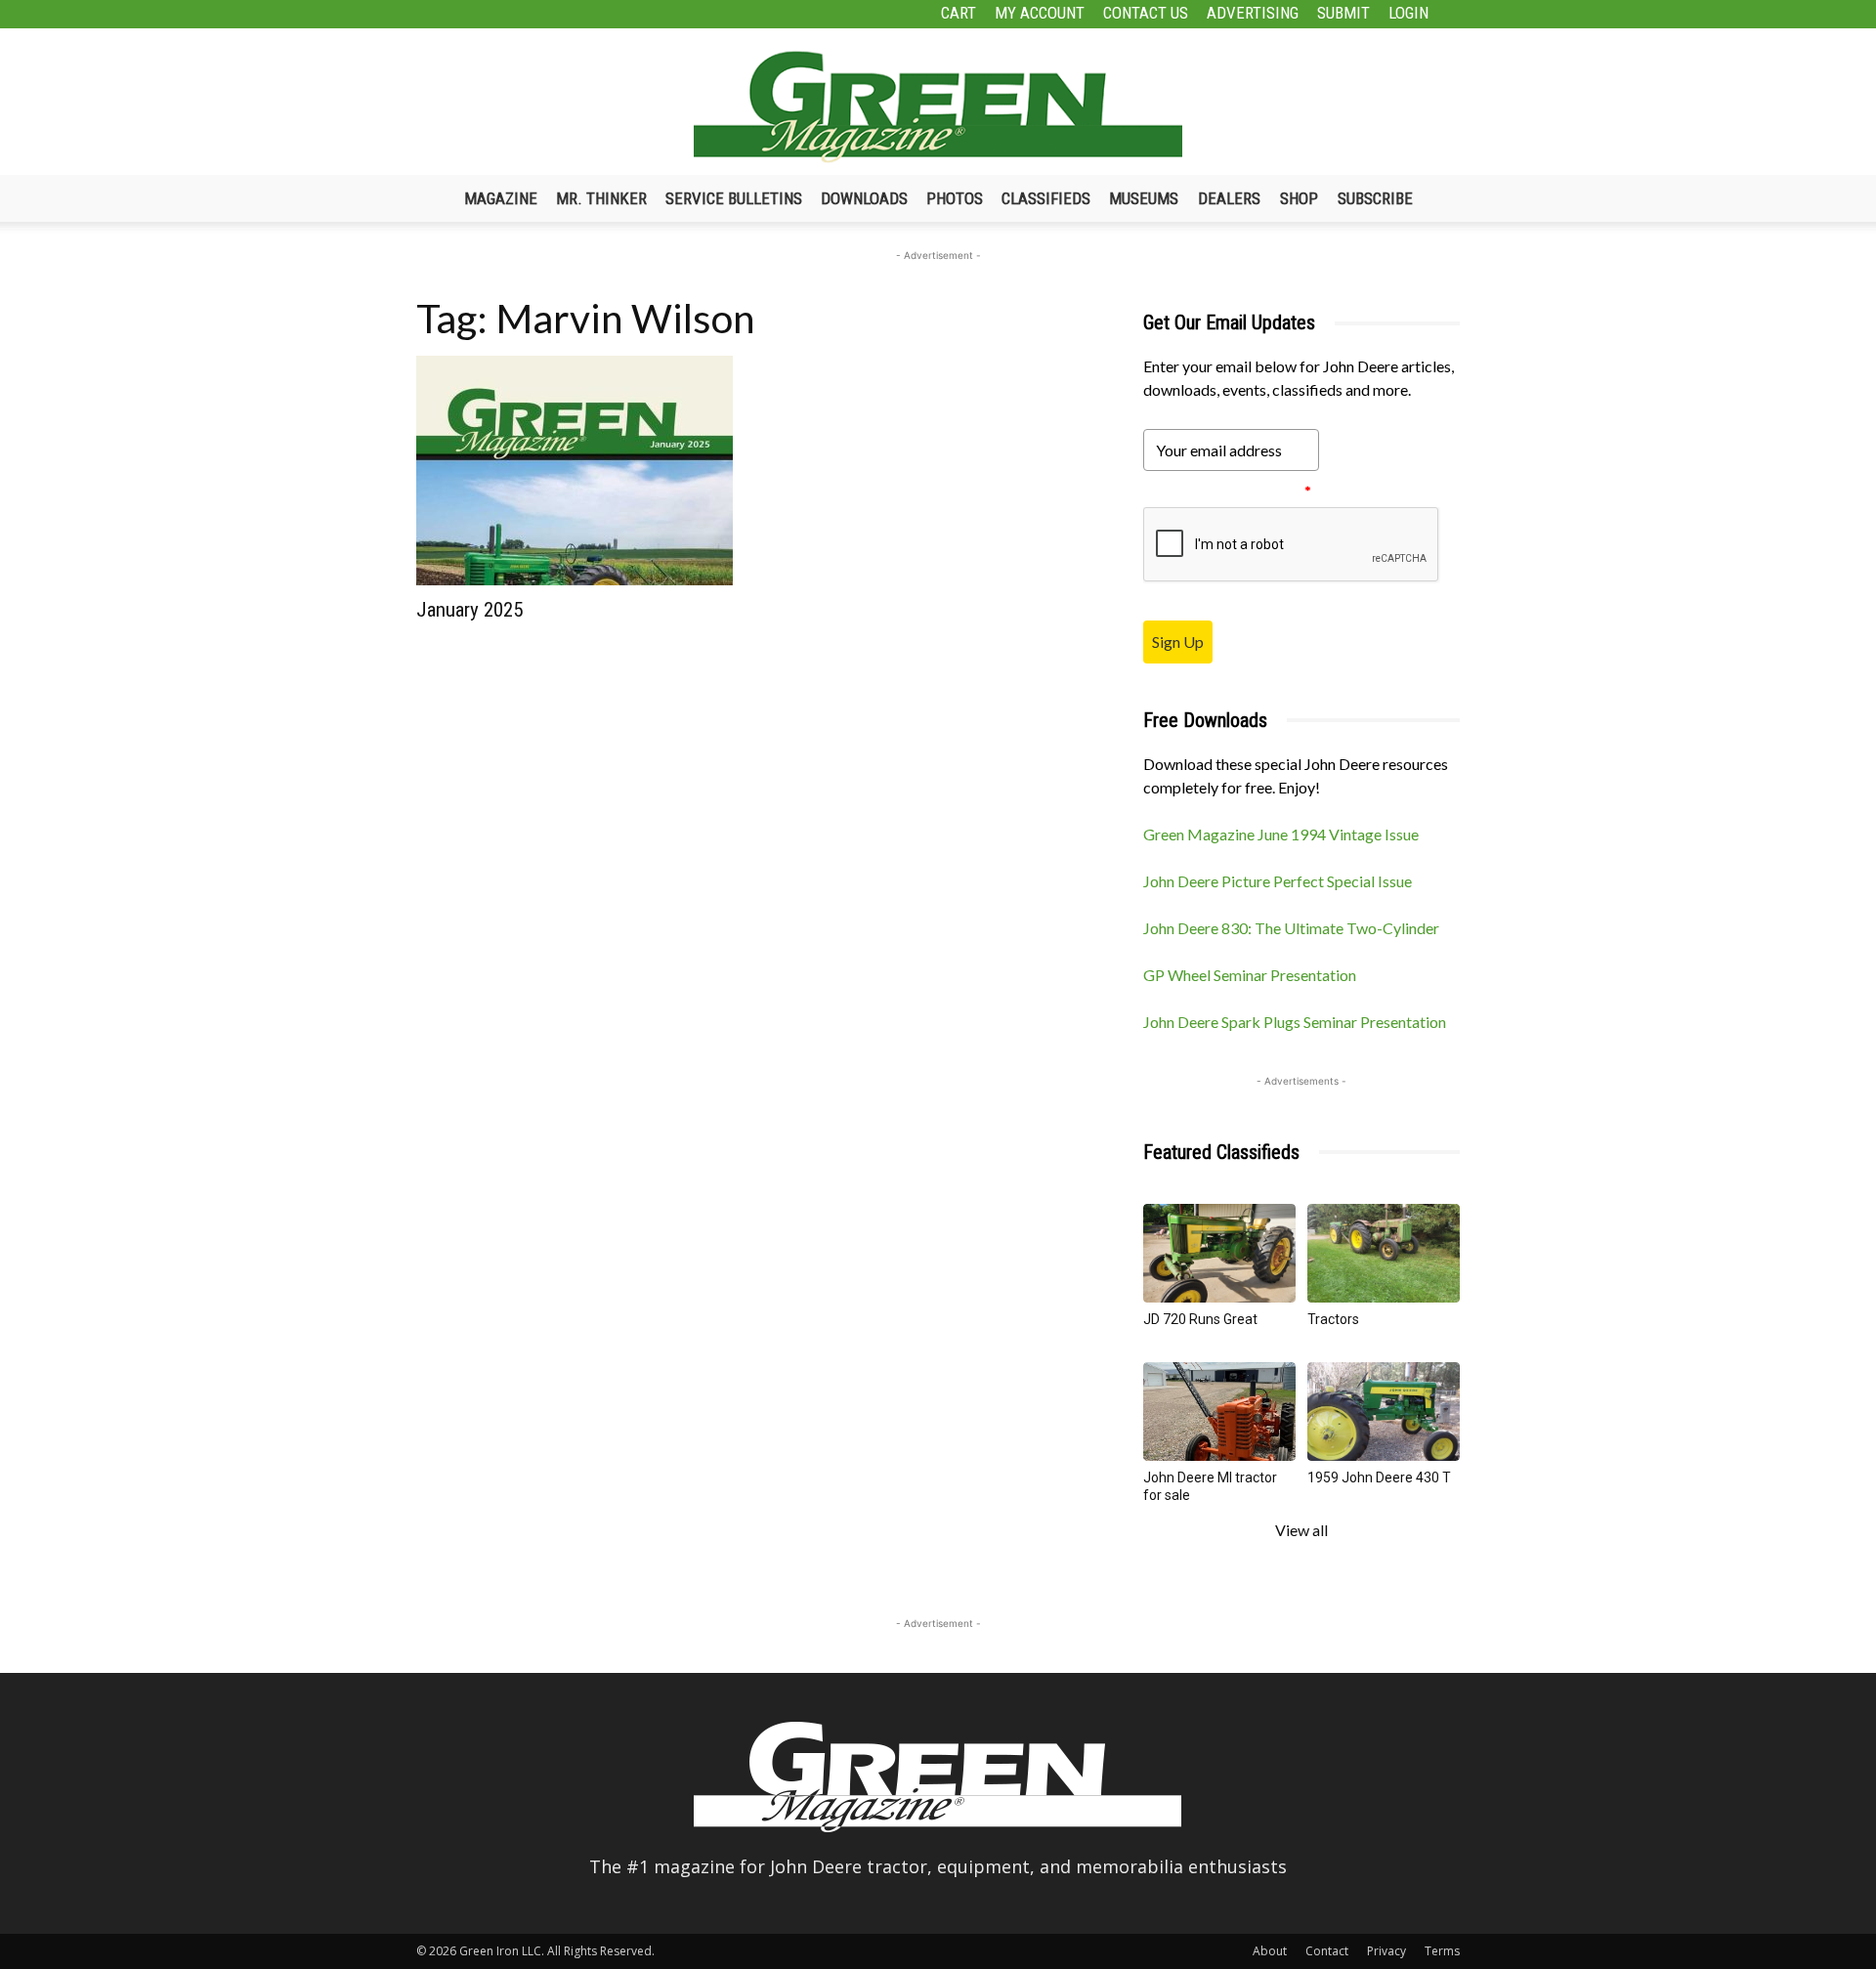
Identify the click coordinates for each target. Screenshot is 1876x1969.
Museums (1144, 198)
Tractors (1333, 1319)
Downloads (864, 198)
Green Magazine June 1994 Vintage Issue (1281, 834)
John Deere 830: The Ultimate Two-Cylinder (1291, 928)
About (1270, 1951)
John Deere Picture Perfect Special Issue (1278, 881)
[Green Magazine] (938, 107)
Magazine (501, 198)
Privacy (1386, 1951)
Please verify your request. (1227, 491)
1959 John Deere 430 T (1379, 1477)
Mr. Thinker (601, 198)
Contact (1327, 1951)
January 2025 (469, 610)
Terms (1442, 1951)
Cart (959, 13)
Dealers (1229, 198)
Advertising (1253, 13)
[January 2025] (575, 471)
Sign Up (1178, 642)
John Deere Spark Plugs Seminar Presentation (1295, 1022)
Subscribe (1375, 198)
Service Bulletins (734, 198)
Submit (1343, 13)
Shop (1299, 198)
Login (1408, 13)
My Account (1040, 13)
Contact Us (1146, 13)
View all (1301, 1530)
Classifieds (1046, 198)
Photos (955, 198)
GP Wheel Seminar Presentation (1250, 975)
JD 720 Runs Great (1200, 1319)
